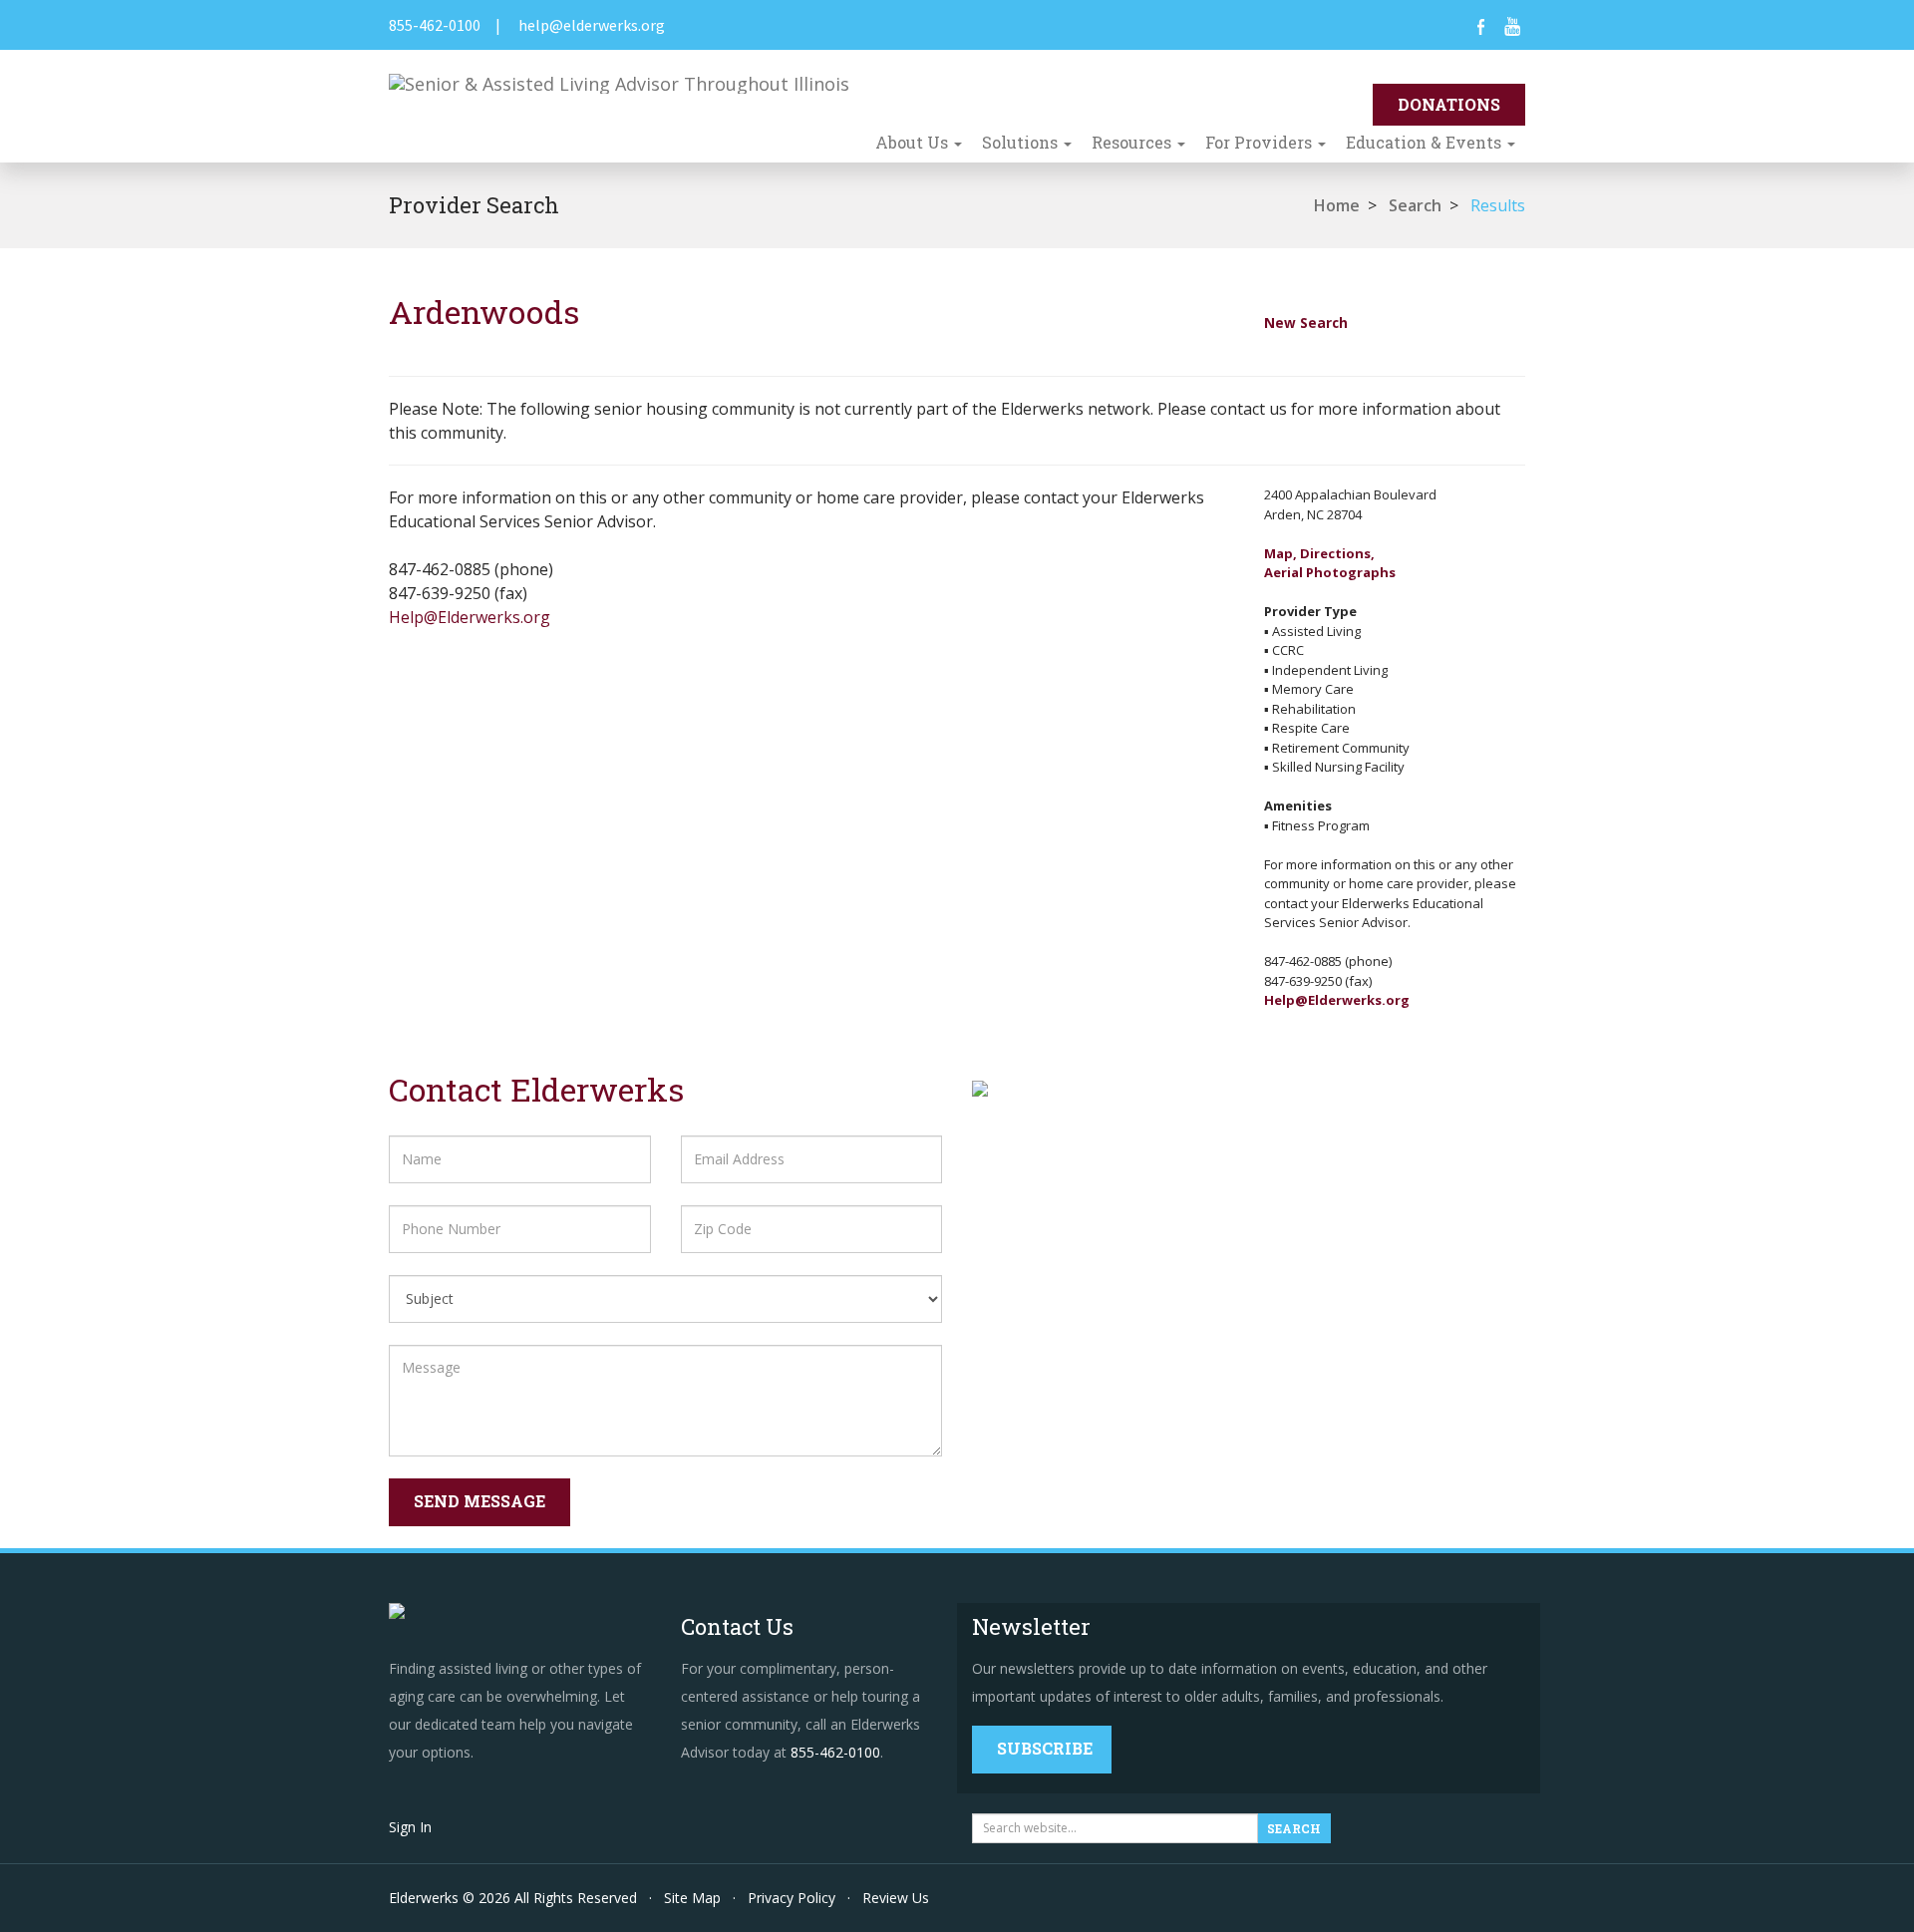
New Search (1306, 322)
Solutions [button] (1022, 142)
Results (1498, 205)
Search (1415, 205)
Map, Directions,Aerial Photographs (1330, 563)
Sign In (410, 1827)
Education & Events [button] (1426, 142)
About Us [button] (914, 142)
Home (1337, 205)
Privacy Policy (792, 1898)
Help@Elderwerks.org (470, 617)
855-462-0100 (435, 25)
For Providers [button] (1261, 142)
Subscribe (1045, 1748)
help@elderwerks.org (592, 25)
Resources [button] (1133, 142)
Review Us (896, 1898)
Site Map (692, 1898)
